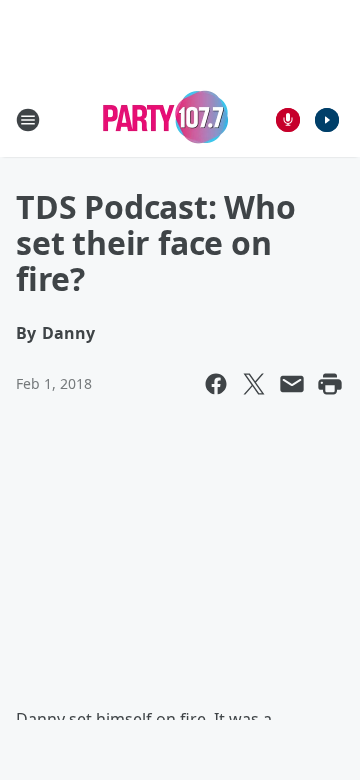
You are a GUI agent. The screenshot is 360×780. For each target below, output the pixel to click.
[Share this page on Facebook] (216, 384)
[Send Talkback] (288, 120)
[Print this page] (330, 384)
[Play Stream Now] (327, 120)
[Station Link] (166, 119)
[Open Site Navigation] (28, 120)
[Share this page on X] (254, 384)
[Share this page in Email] (292, 384)
